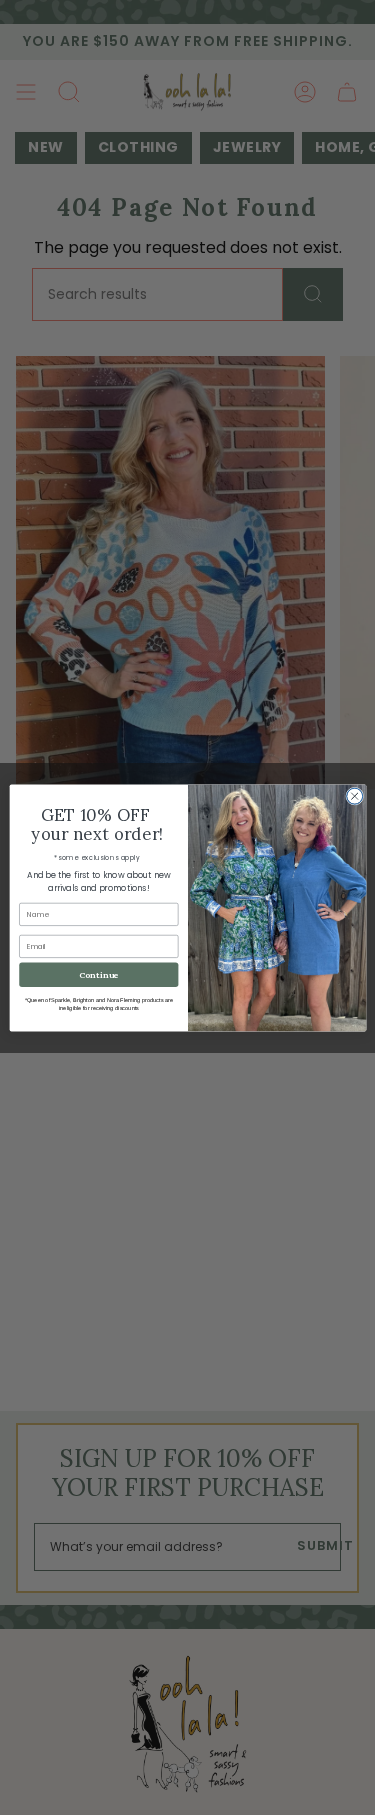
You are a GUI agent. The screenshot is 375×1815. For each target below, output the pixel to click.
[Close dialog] (354, 796)
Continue (98, 974)
